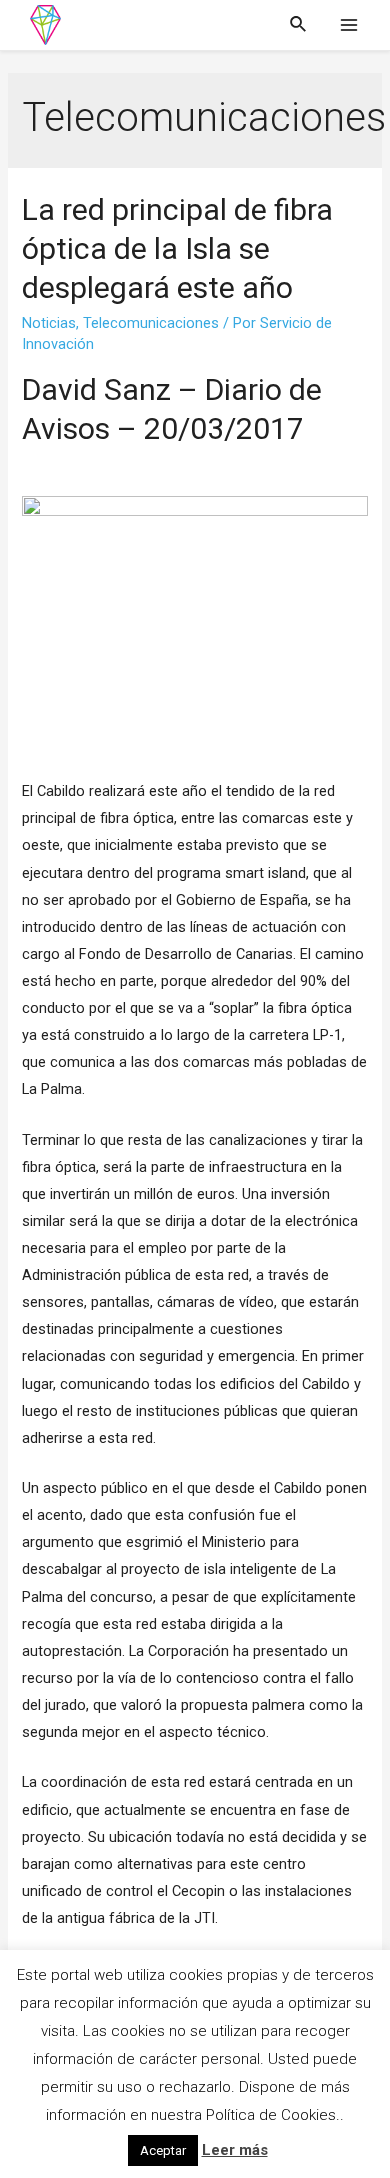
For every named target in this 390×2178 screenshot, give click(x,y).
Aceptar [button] (163, 2150)
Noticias (49, 323)
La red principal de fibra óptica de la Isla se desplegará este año (177, 248)
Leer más (235, 2150)
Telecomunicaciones (151, 323)
